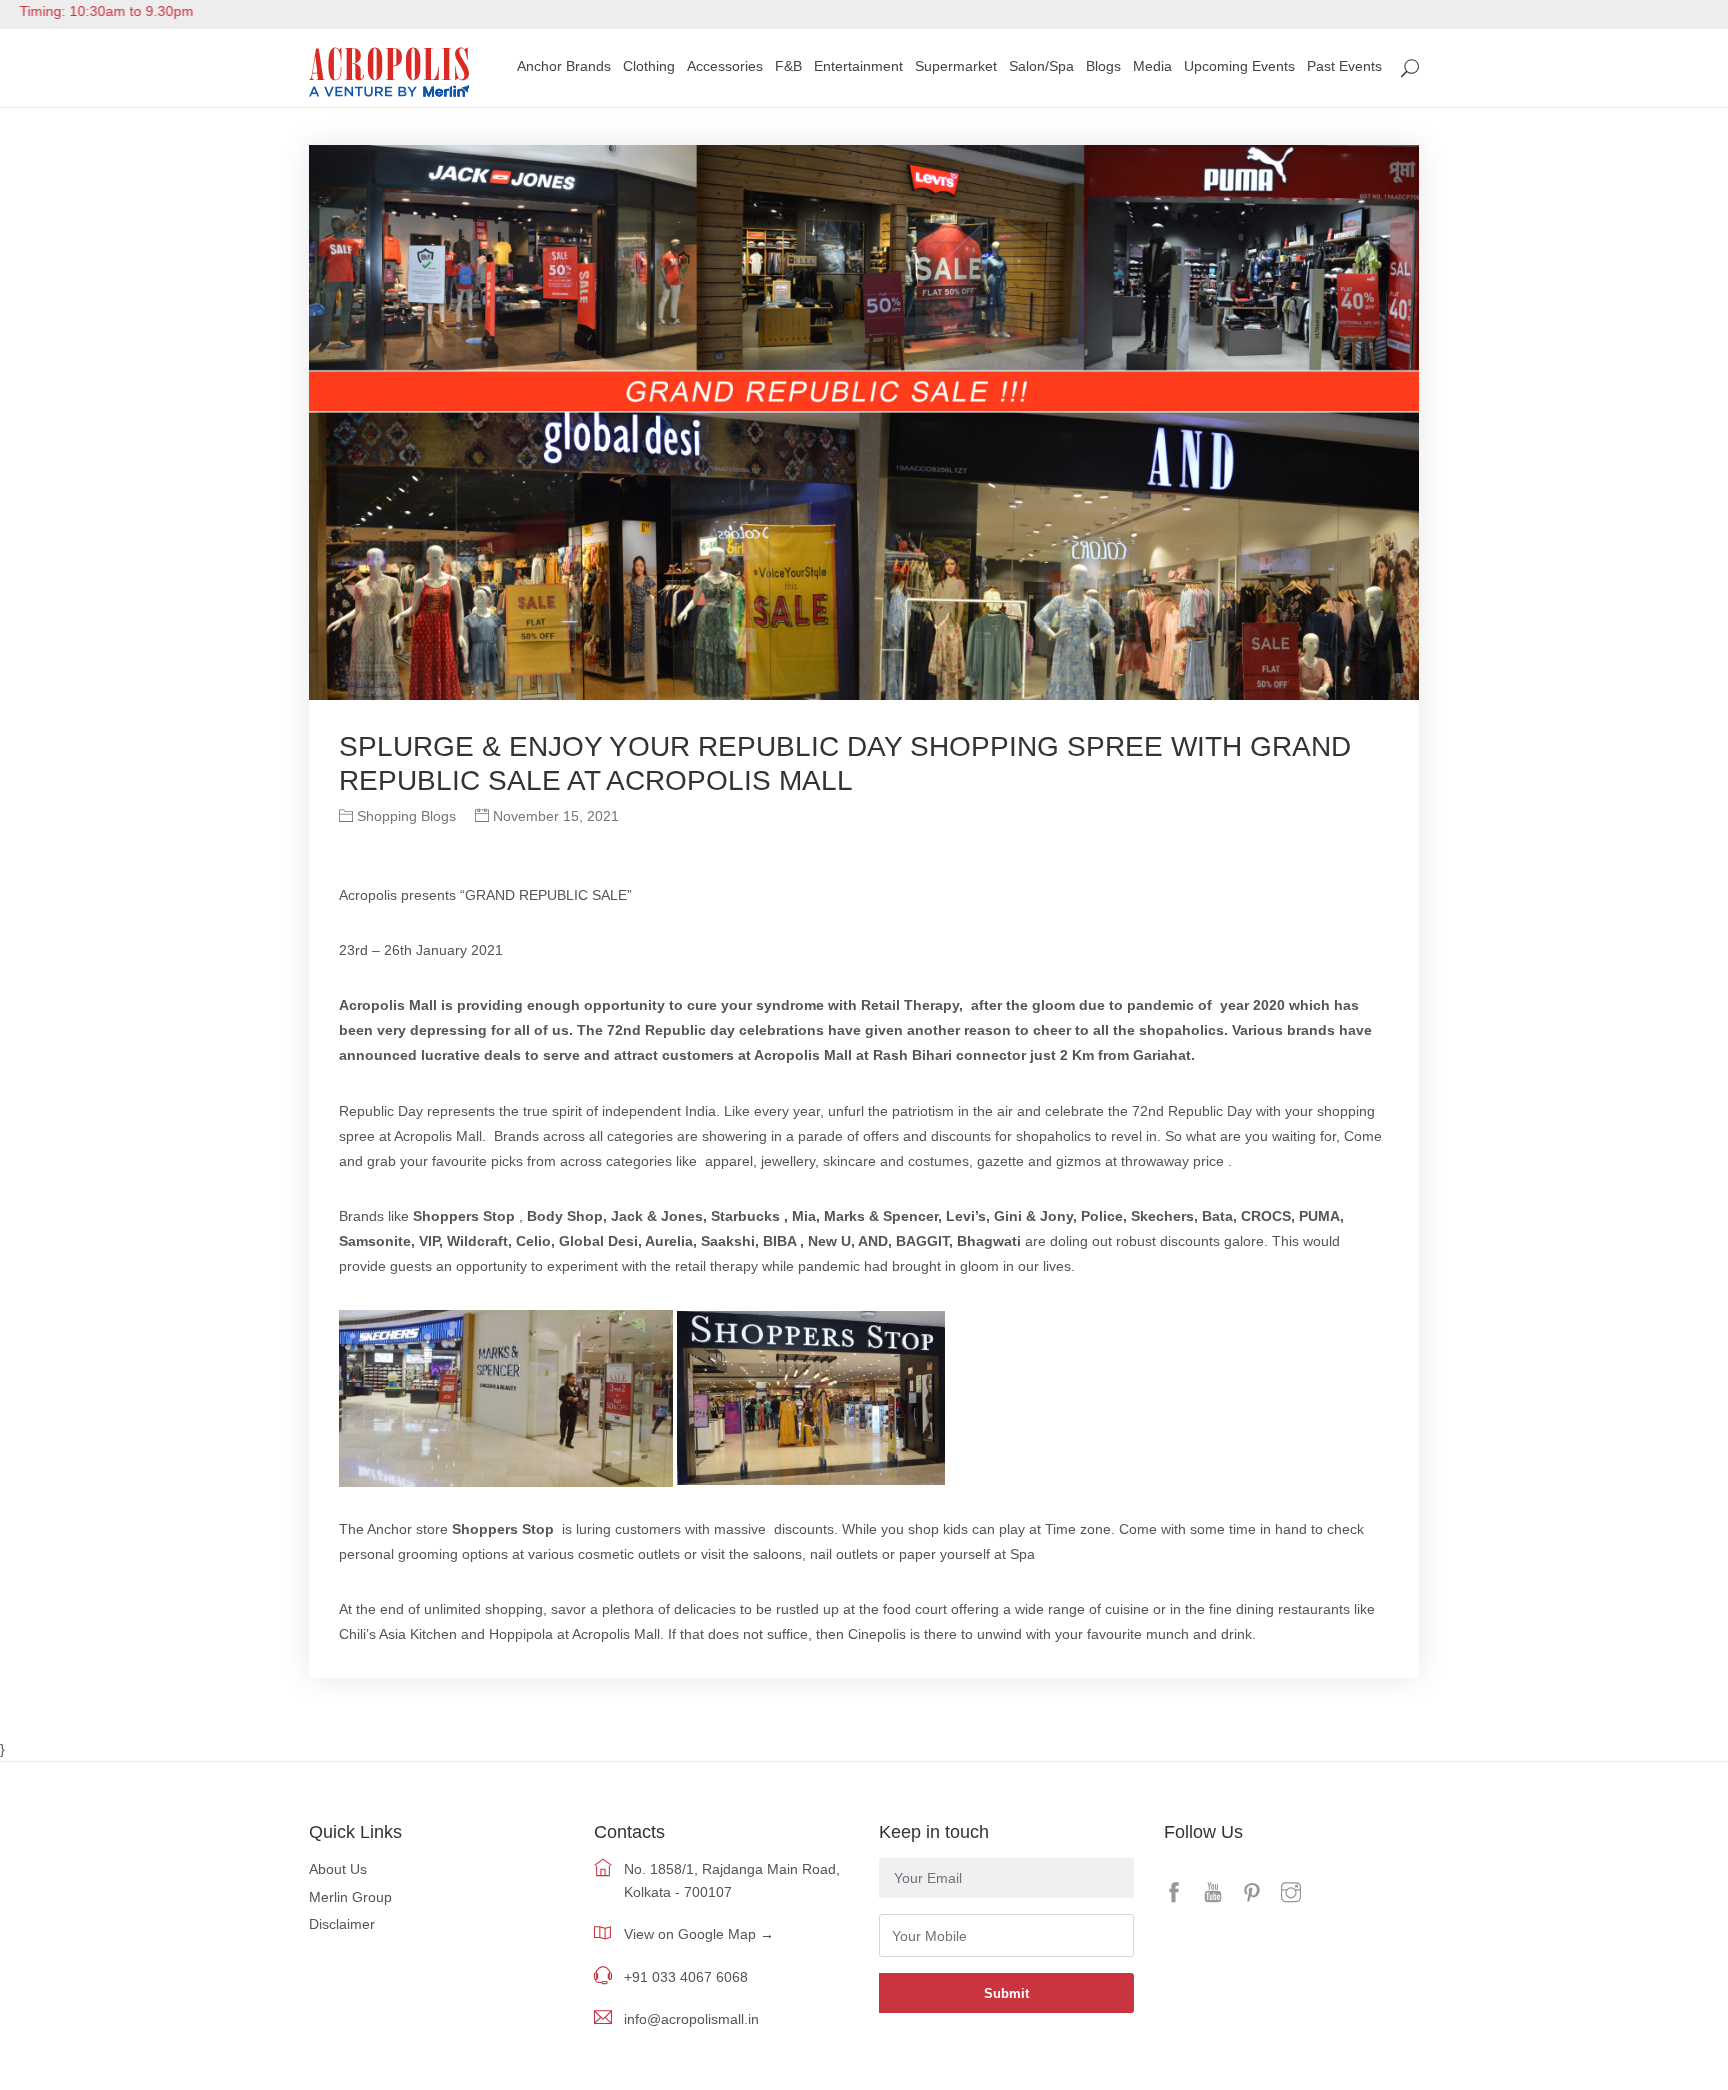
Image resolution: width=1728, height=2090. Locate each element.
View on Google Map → (699, 1934)
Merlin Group (350, 1897)
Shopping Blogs (404, 816)
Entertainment (858, 66)
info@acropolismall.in (691, 2019)
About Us (338, 1869)
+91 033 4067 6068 (686, 1977)
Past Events (1344, 66)
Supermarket (956, 66)
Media (1152, 66)
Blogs (1103, 66)
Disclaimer (342, 1924)
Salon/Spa (1041, 66)
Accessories (725, 66)
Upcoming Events (1239, 66)
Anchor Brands (564, 66)
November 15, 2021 (554, 816)
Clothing (649, 66)
